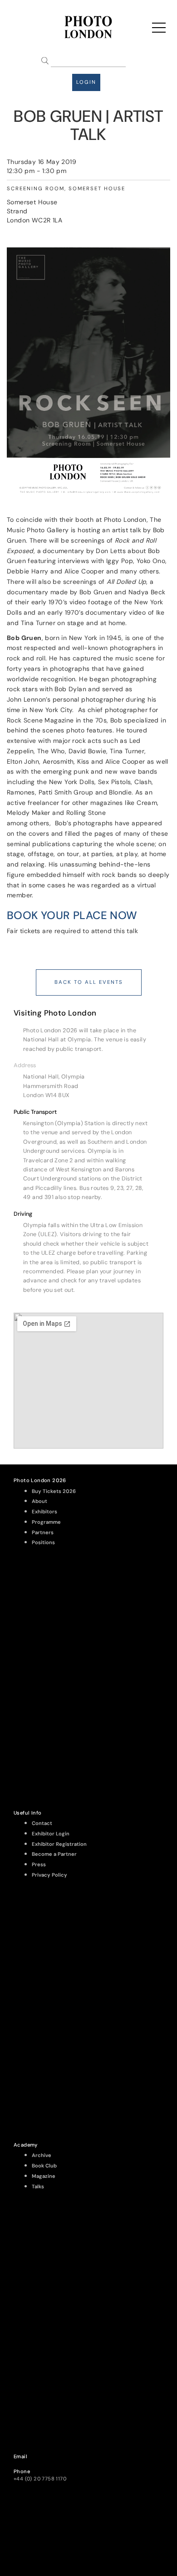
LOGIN (86, 82)
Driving (23, 1214)
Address (25, 1065)
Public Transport (35, 1112)
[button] (88, 1065)
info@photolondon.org (42, 2464)
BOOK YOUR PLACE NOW (72, 915)
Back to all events (89, 982)
